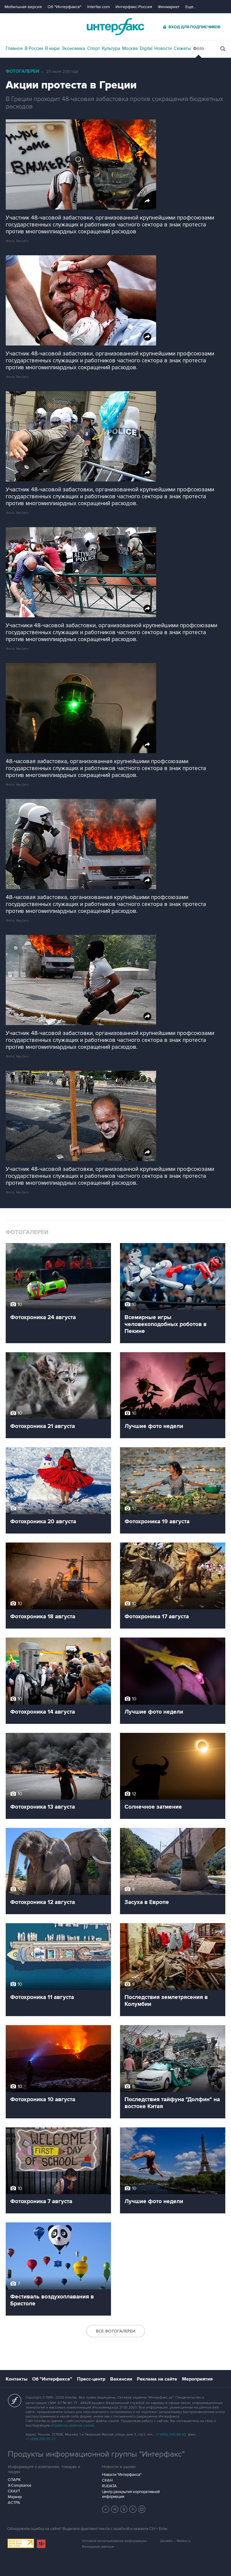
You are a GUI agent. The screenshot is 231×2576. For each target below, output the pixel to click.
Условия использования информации (114, 2541)
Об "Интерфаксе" (65, 7)
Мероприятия (197, 2379)
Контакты (17, 2379)
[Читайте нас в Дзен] (106, 2509)
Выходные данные (98, 2547)
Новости (163, 48)
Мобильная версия (23, 7)
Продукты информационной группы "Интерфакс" (96, 2454)
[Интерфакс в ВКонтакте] (124, 2509)
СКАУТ (14, 2491)
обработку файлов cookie (72, 2426)
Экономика (73, 48)
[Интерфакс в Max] (142, 2509)
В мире (52, 48)
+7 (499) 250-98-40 (171, 2435)
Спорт (94, 48)
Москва (130, 48)
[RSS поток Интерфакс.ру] (133, 2509)
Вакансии (121, 2379)
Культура (111, 48)
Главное (14, 48)
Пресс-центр (91, 2379)
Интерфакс (115, 27)
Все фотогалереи (116, 2331)
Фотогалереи (22, 71)
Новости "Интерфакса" (122, 2475)
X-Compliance (20, 2485)
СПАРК (14, 2480)
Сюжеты (182, 48)
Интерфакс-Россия (134, 7)
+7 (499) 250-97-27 (41, 2439)
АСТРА (14, 2503)
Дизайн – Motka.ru (175, 2541)
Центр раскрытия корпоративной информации (131, 2494)
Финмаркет (169, 7)
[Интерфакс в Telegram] (115, 2509)
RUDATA (109, 2486)
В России (34, 48)
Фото (199, 48)
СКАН (107, 2480)
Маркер (15, 2497)
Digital (146, 48)
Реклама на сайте (157, 2379)
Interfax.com (99, 7)
